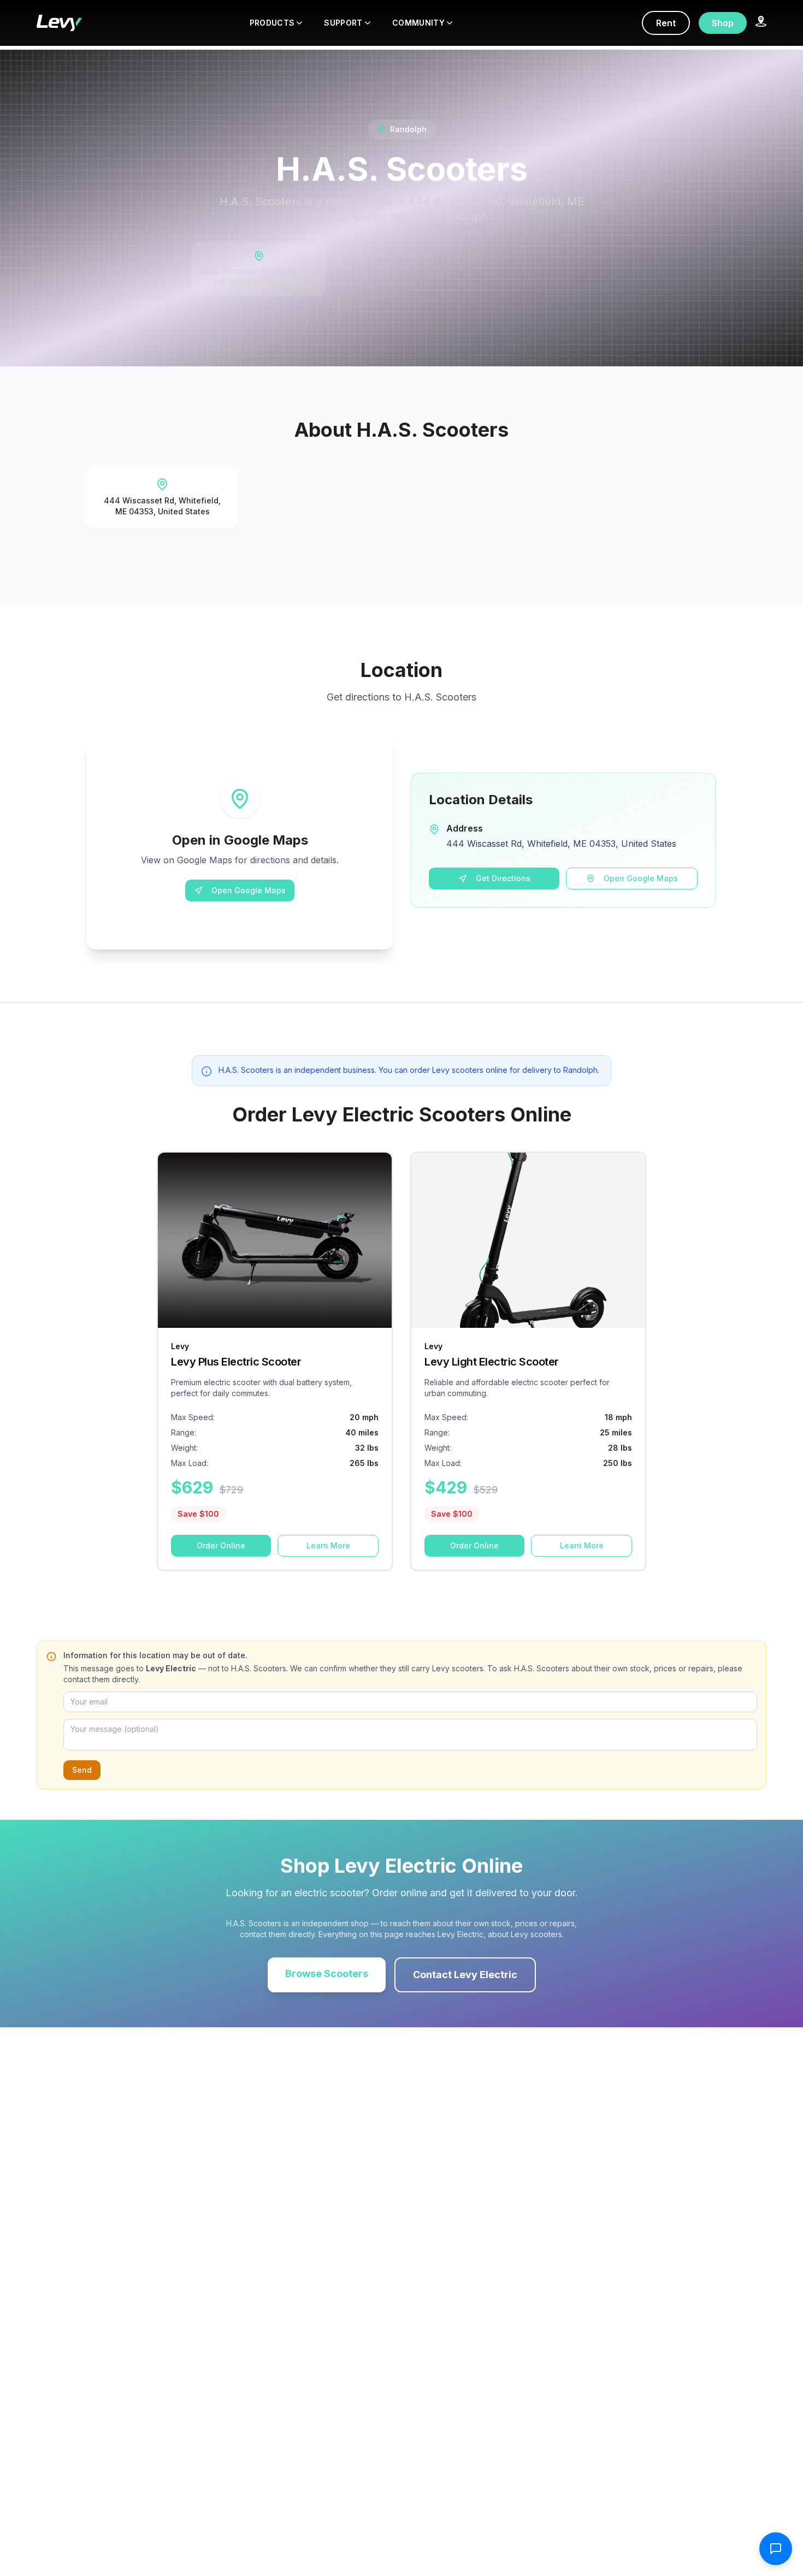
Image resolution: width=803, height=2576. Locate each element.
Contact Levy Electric (465, 1975)
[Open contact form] (776, 2549)
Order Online (221, 1545)
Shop (723, 23)
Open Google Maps (249, 890)
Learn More (328, 1545)
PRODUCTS (272, 23)
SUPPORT (343, 23)
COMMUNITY (418, 23)
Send (82, 1770)
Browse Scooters (327, 1973)
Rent (666, 23)
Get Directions (503, 878)
